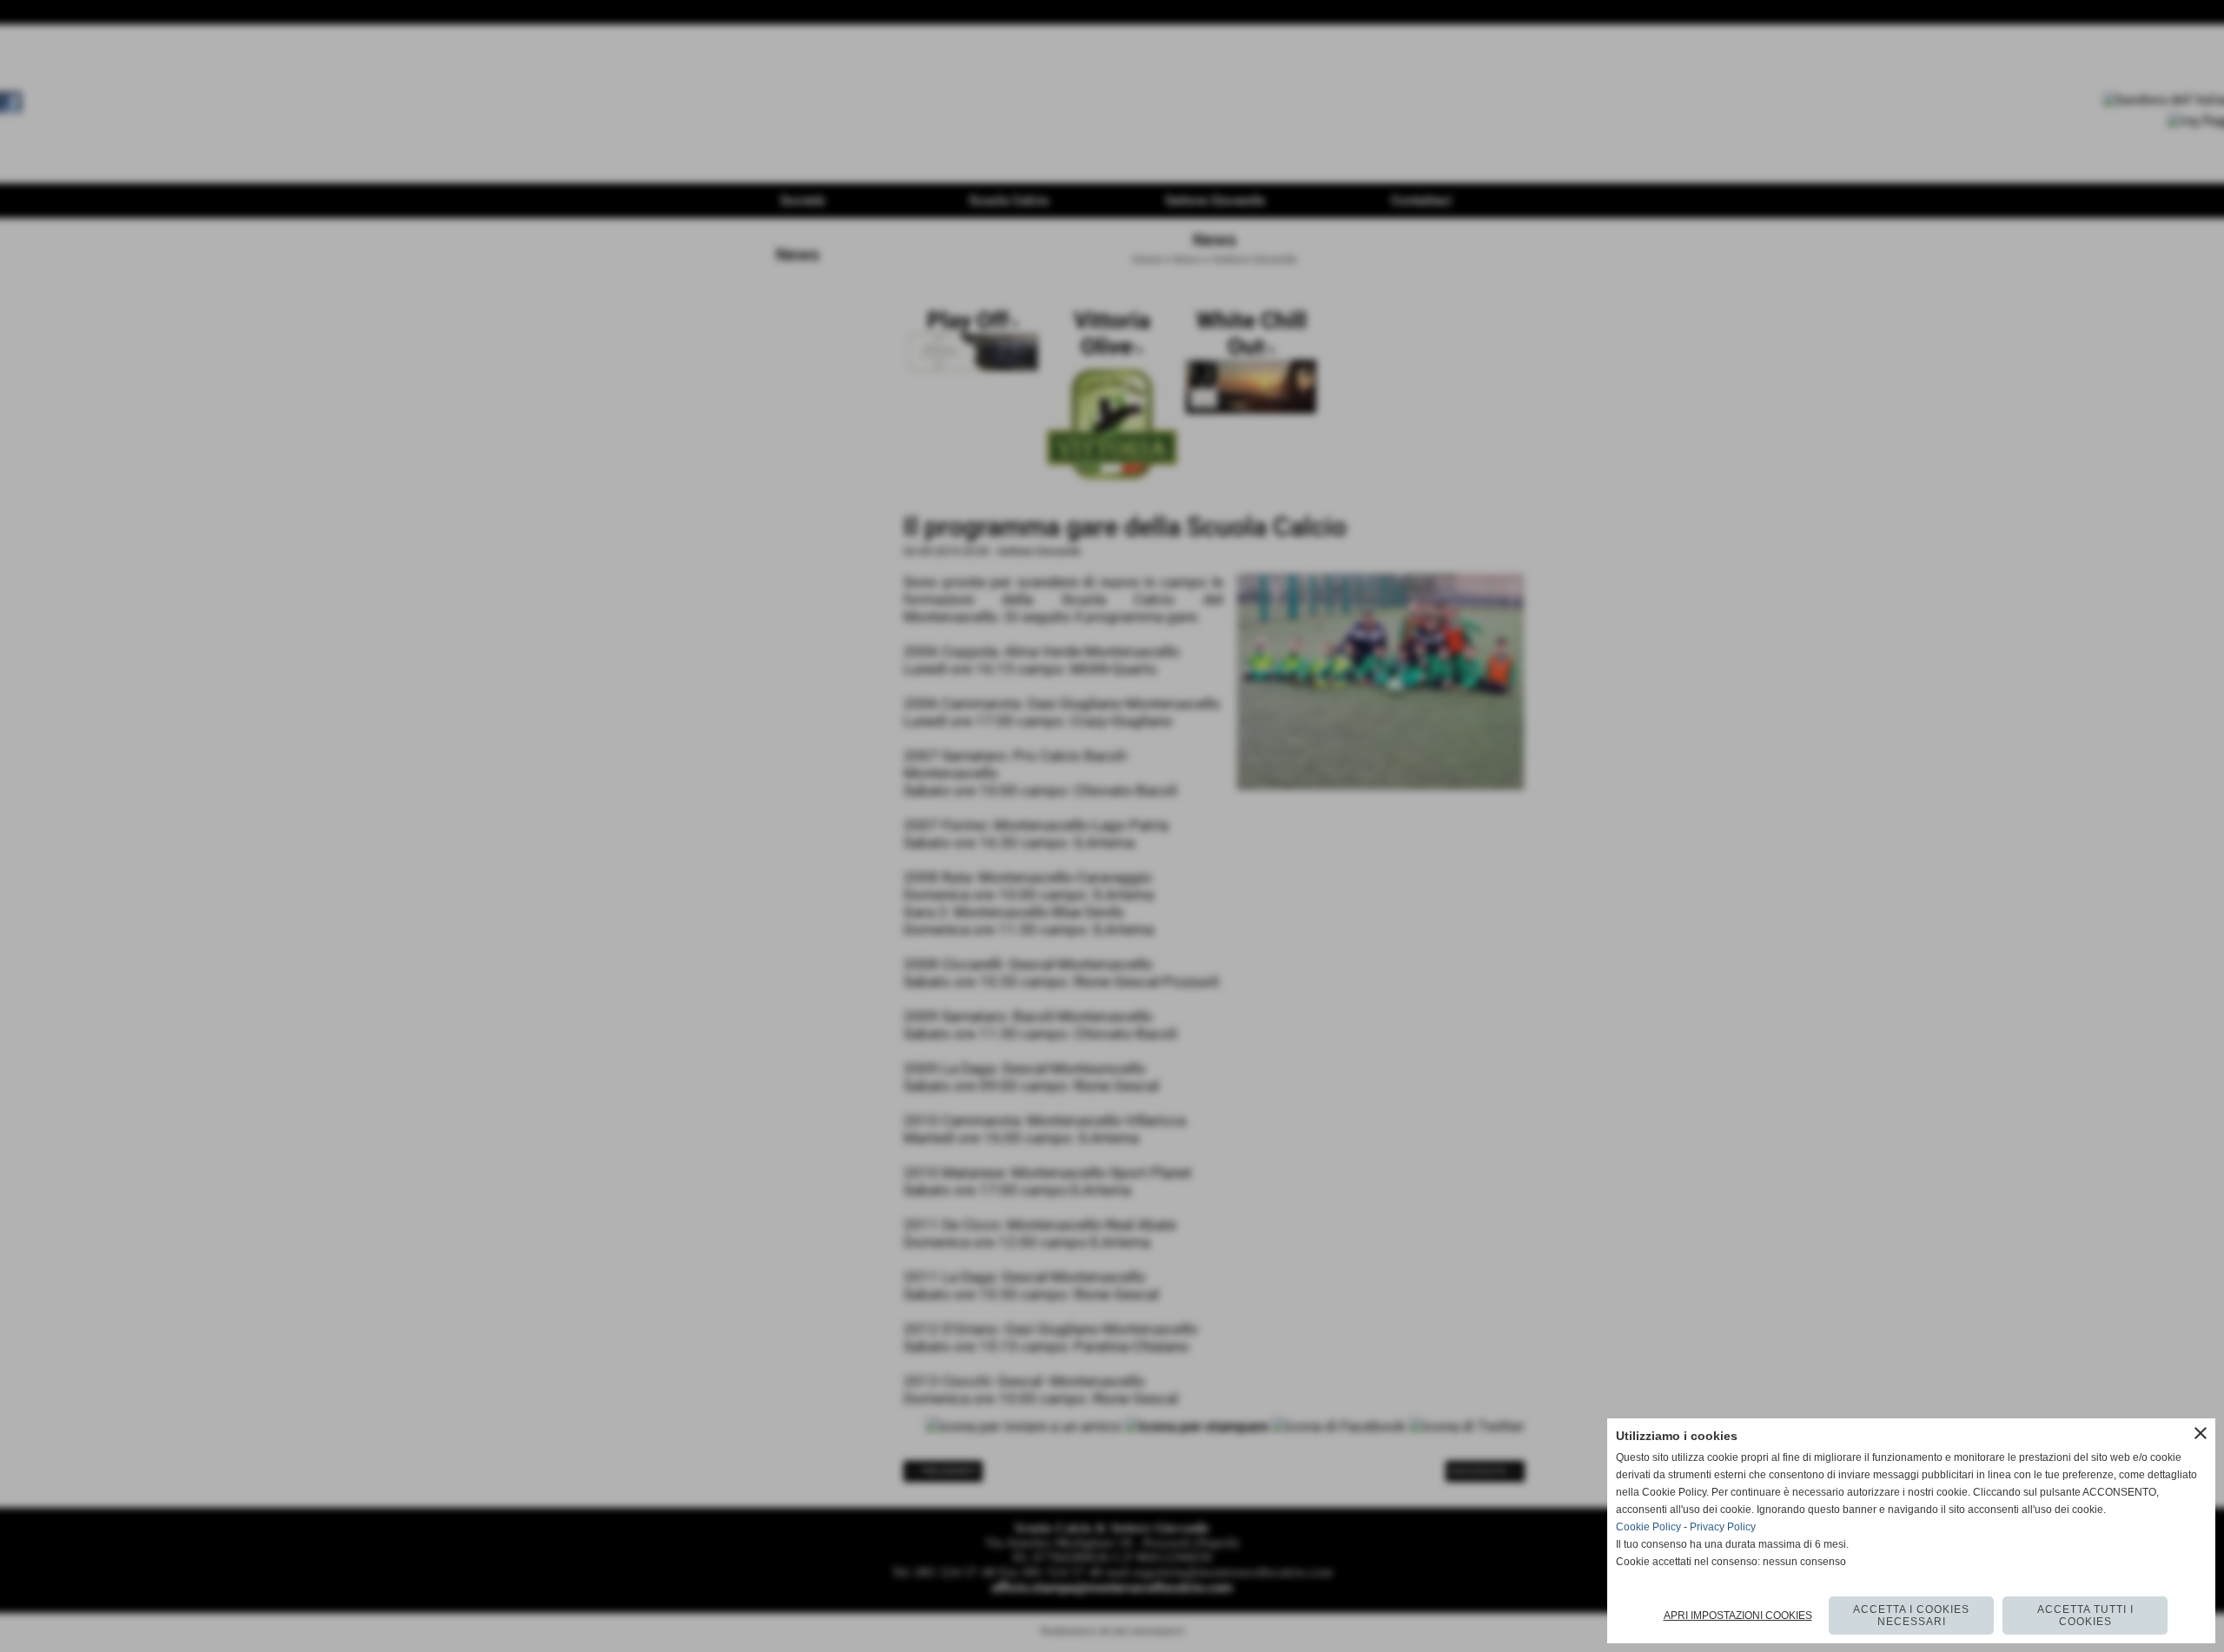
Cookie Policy (1648, 1527)
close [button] (2201, 1433)
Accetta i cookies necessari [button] (1911, 1616)
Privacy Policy (1723, 1527)
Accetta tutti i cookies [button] (2085, 1616)
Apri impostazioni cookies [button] (1738, 1616)
